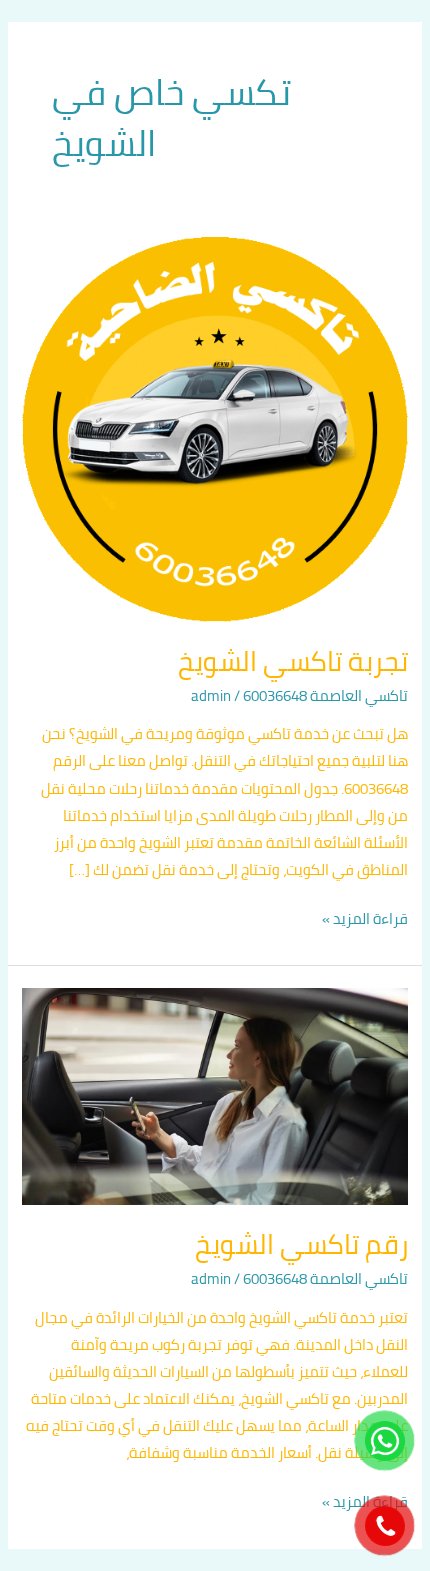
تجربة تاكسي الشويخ (293, 661)
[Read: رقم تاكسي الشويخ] (214, 1094)
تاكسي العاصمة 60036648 (325, 695)
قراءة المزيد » (365, 918)
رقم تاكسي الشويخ (301, 1244)
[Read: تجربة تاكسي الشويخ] (214, 427)
